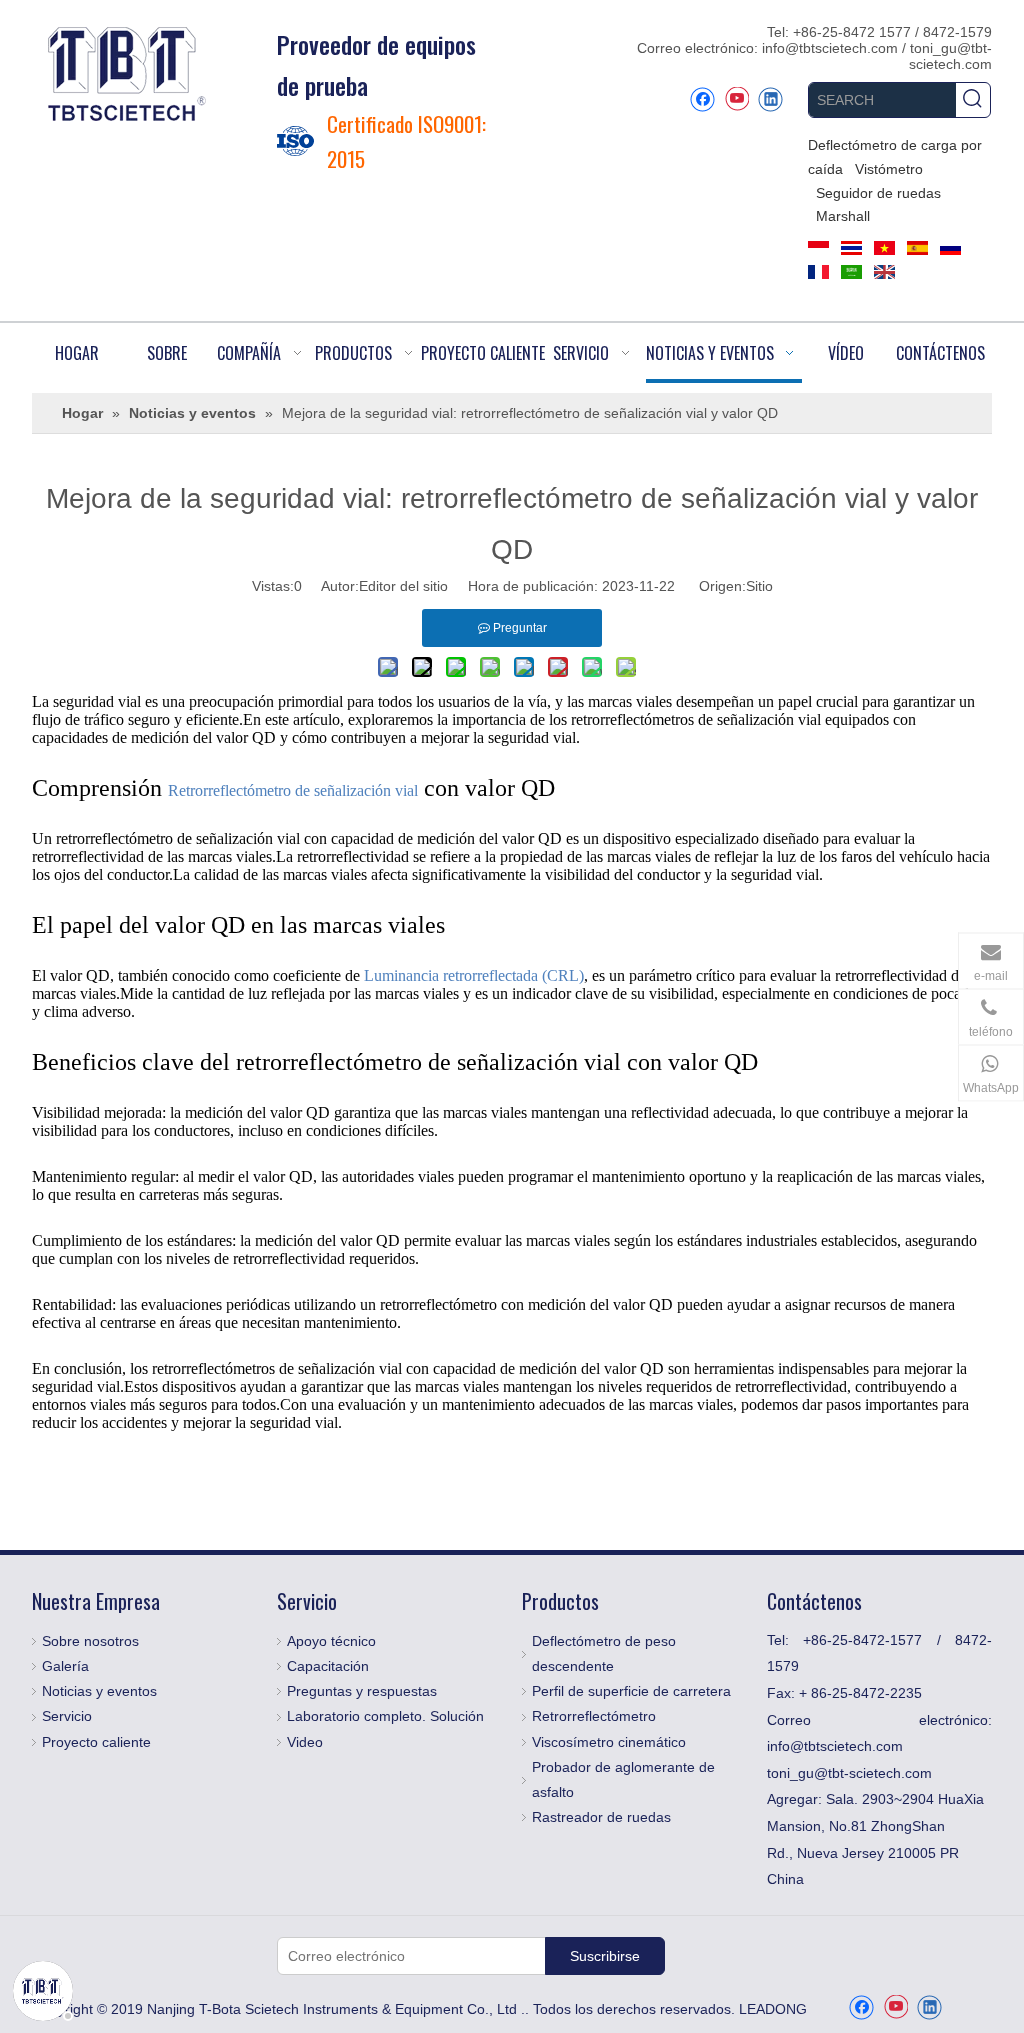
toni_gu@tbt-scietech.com (950, 56)
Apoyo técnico (331, 1641)
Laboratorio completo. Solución (385, 1716)
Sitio (759, 586)
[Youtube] (736, 99)
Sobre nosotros (90, 1641)
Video (305, 1742)
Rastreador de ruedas (601, 1817)
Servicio (67, 1716)
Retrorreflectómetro (594, 1716)
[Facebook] (702, 99)
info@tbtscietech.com (832, 48)
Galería (65, 1666)
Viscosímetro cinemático (609, 1742)
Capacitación (328, 1666)
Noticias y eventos (99, 1691)
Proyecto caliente (96, 1742)
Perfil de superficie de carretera (631, 1691)
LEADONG (773, 2009)
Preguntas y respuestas (362, 1691)
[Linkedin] (770, 99)
